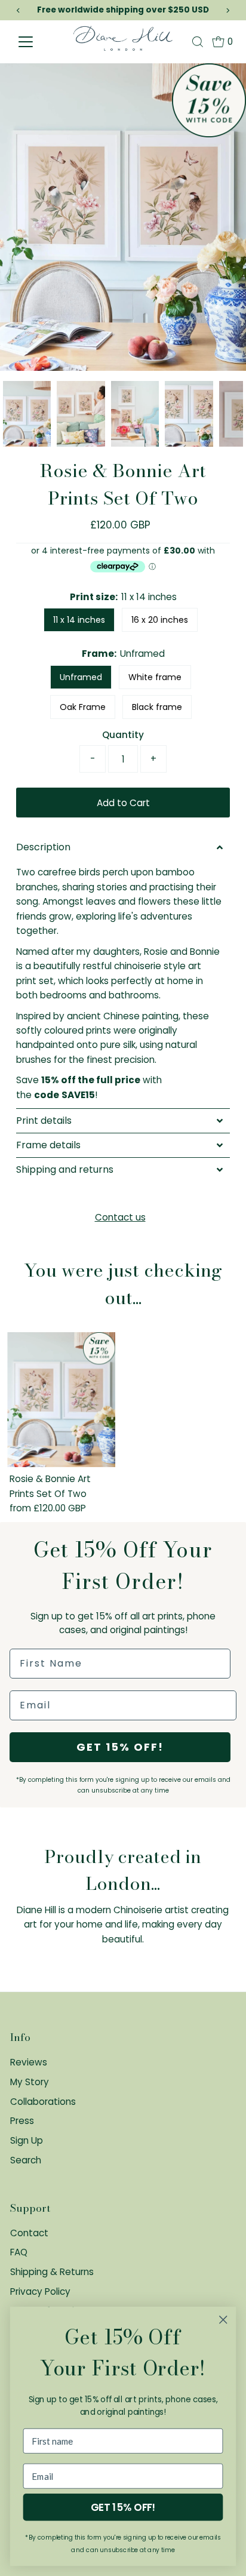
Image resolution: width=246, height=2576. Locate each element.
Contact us (120, 1217)
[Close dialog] (223, 2320)
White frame (155, 677)
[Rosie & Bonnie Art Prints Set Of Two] (61, 1400)
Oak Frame (83, 707)
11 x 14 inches (79, 620)
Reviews (29, 2062)
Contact (29, 2233)
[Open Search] (198, 42)
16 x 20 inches (160, 620)
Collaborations (43, 2102)
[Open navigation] (41, 42)
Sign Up (27, 2140)
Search (26, 2160)
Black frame (157, 707)
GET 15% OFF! (120, 1747)
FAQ (19, 2252)
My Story (30, 2082)
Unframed (81, 677)
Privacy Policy (40, 2291)
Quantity (123, 735)
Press (22, 2121)
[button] (123, 847)
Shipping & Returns (52, 2272)
